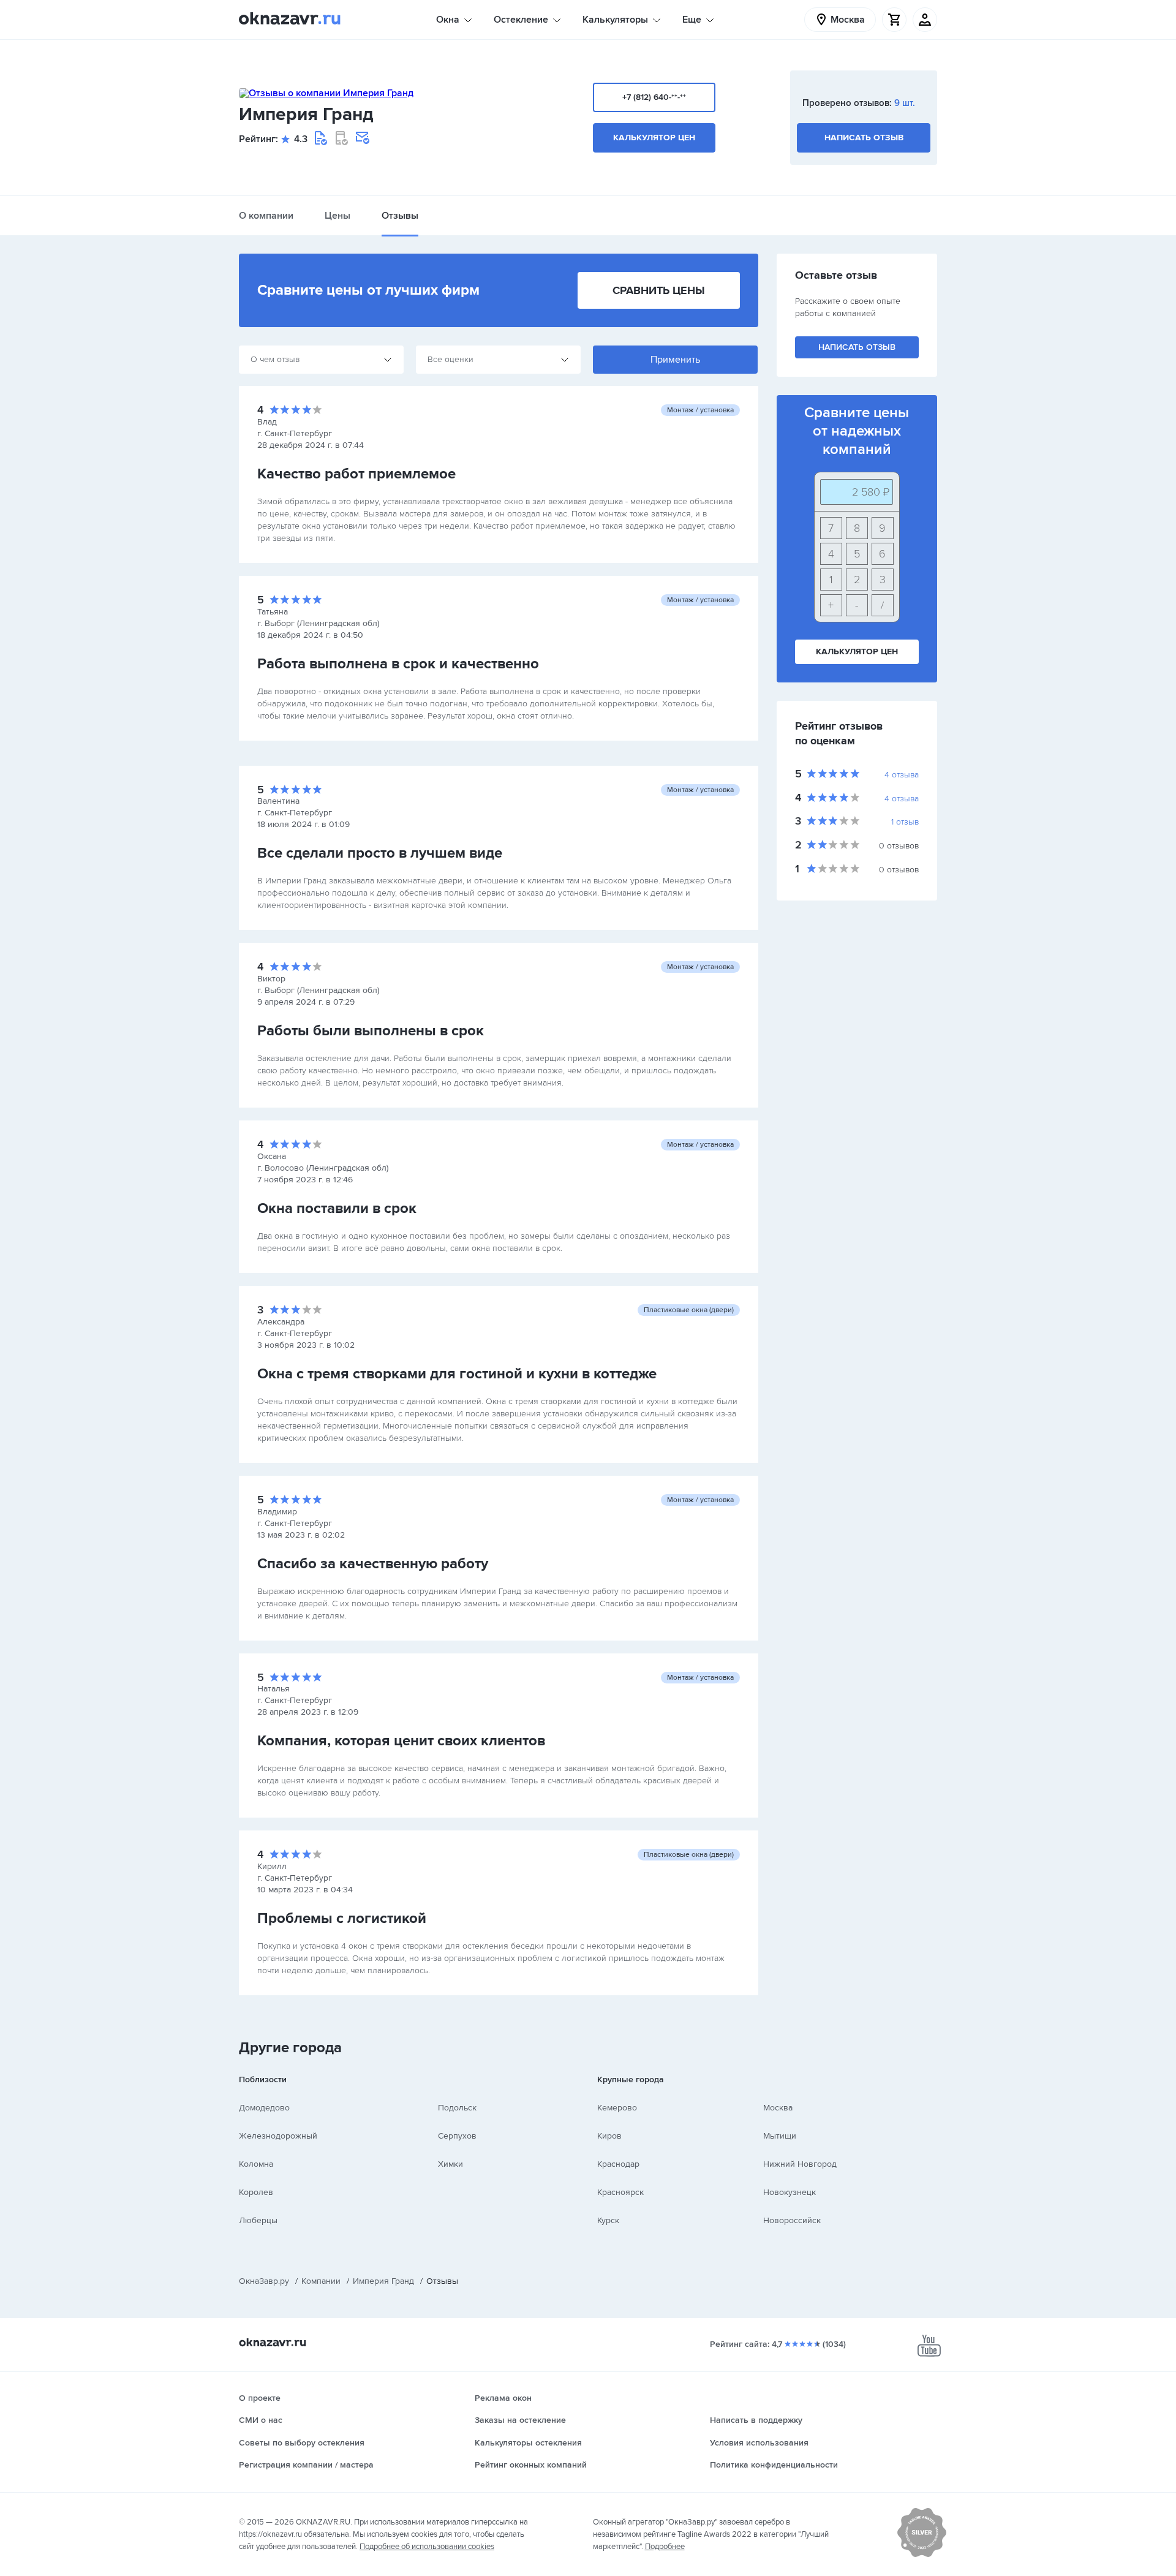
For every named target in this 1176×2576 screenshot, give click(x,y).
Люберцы (258, 2220)
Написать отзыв (864, 138)
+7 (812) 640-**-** (654, 97)
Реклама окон (503, 2398)
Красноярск (620, 2192)
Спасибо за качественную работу (373, 1564)
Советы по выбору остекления (302, 2443)
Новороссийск (792, 2220)
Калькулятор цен (654, 138)
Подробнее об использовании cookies (427, 2547)
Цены (337, 216)
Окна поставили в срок (337, 1208)
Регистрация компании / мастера (306, 2465)
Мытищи (780, 2136)
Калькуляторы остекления (528, 2443)
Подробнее (665, 2547)
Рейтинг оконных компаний (531, 2465)
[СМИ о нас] (922, 2555)
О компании (266, 216)
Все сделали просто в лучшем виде (380, 853)
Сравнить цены (659, 290)
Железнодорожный (278, 2136)
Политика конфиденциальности (774, 2465)
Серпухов (457, 2136)
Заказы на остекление (520, 2420)
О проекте (260, 2398)
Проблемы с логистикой (342, 1918)
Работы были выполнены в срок (371, 1031)
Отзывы (400, 216)
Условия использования (759, 2443)
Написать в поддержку (756, 2420)
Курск (608, 2220)
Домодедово (264, 2108)
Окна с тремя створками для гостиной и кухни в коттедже (457, 1374)
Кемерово (617, 2108)
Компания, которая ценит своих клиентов (401, 1741)
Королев (256, 2192)
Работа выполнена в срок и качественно (398, 664)
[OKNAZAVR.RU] (290, 20)
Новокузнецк (790, 2192)
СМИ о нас (261, 2420)
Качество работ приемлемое (356, 474)
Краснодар (618, 2164)
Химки (450, 2164)
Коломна (256, 2164)
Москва (778, 2108)
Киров (609, 2136)
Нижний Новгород (800, 2164)
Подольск (457, 2108)
